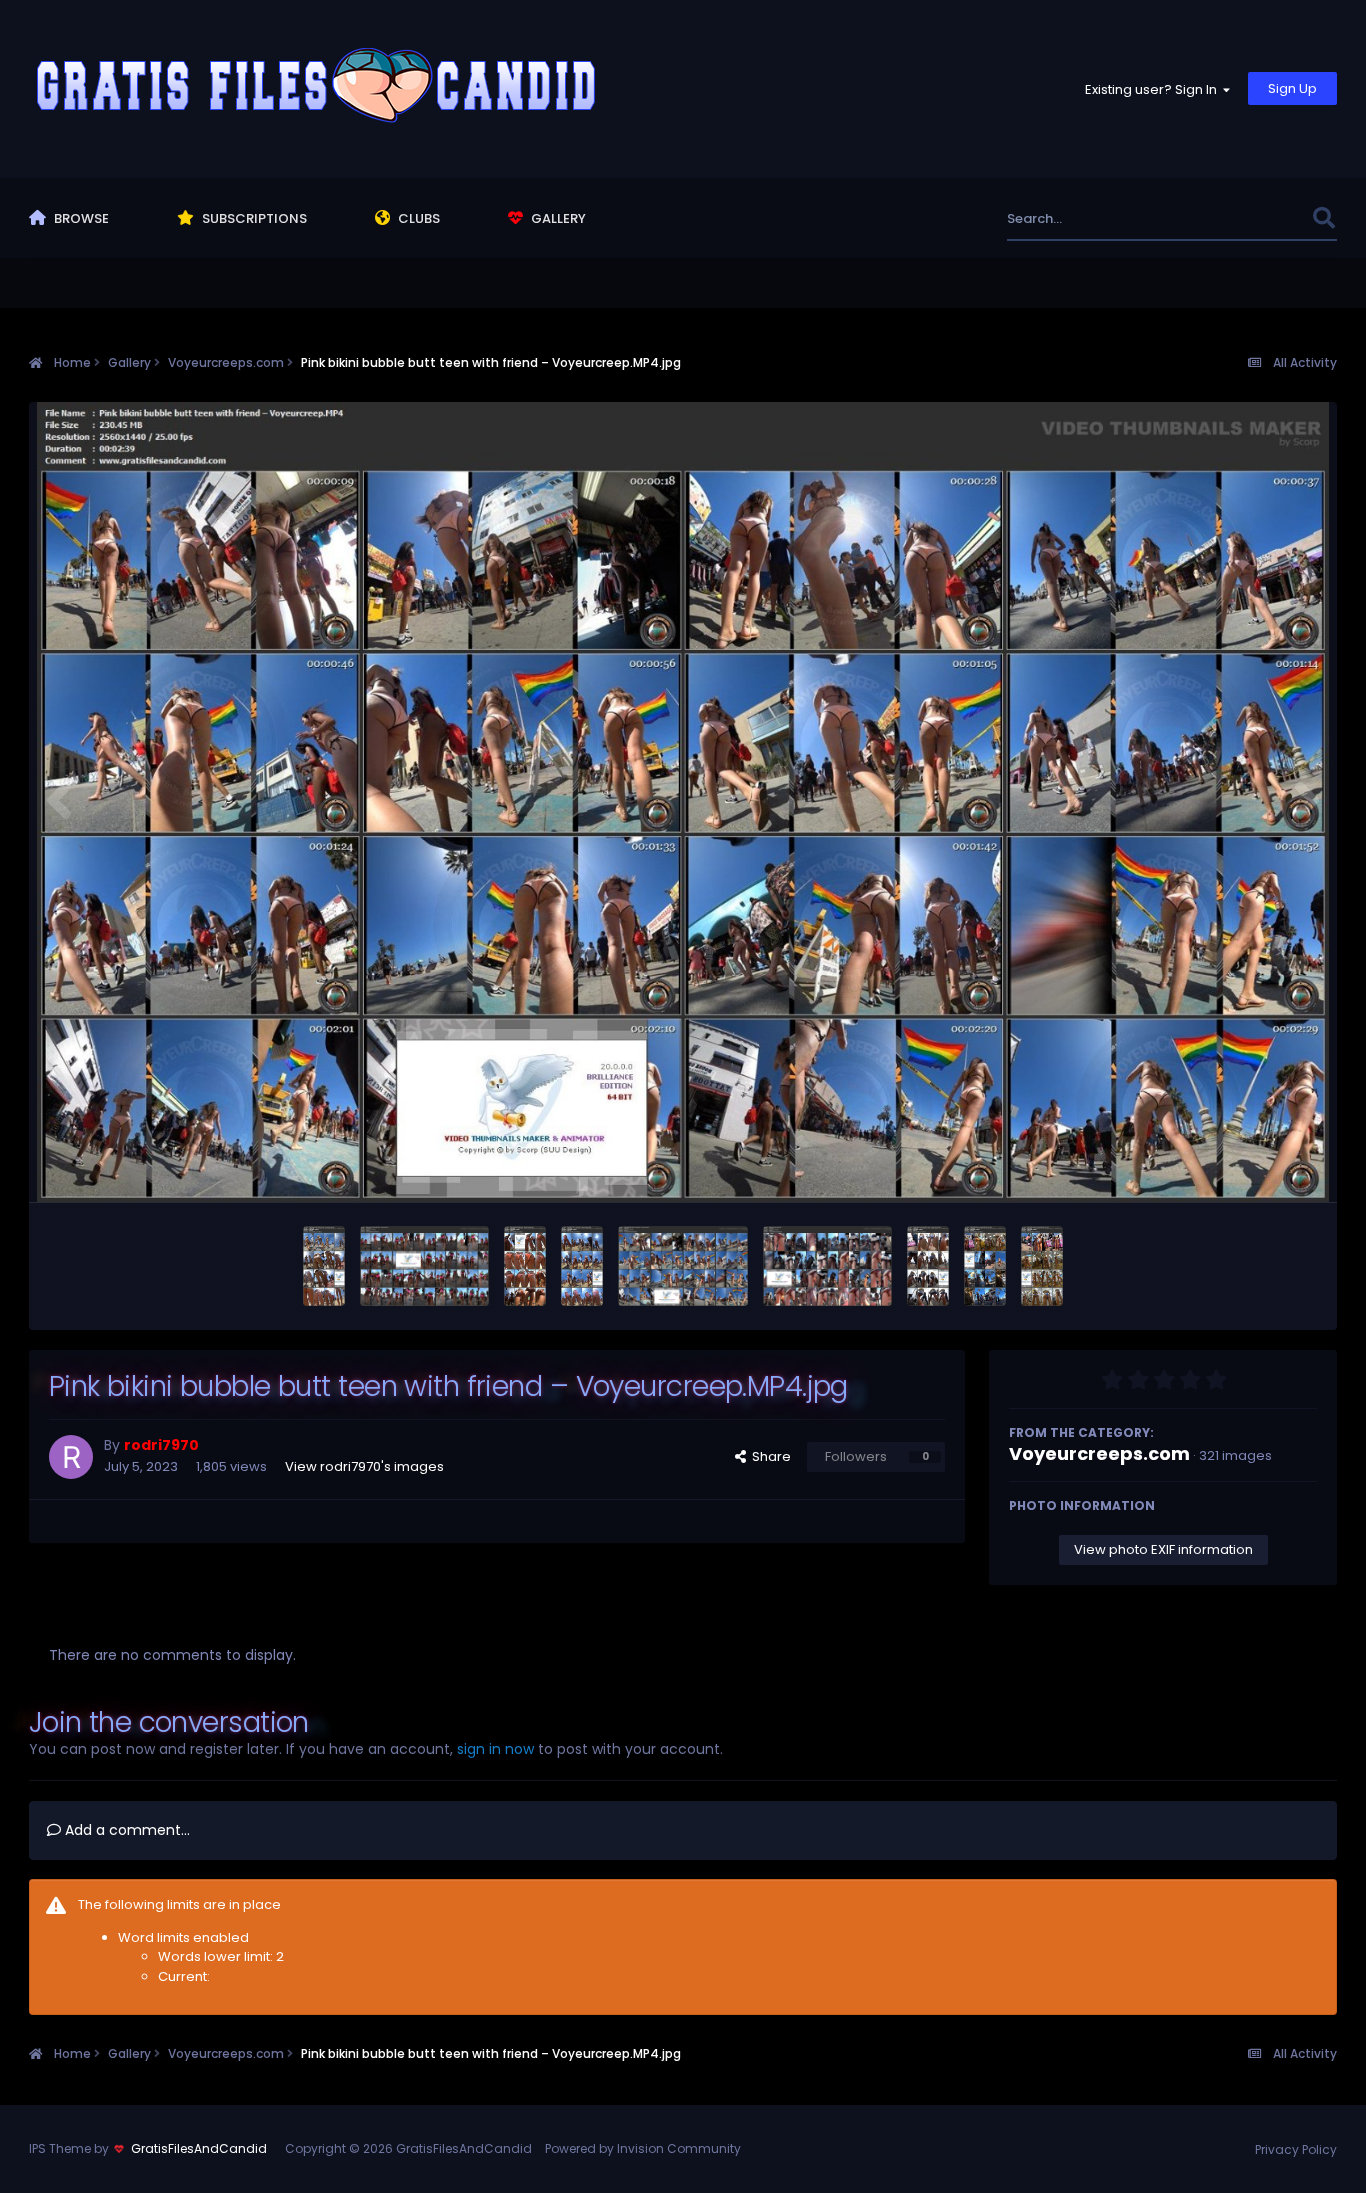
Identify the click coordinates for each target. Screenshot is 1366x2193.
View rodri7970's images (364, 1466)
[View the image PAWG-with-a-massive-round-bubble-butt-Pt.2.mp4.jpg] (985, 1266)
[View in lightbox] (683, 802)
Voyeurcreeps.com (1099, 1453)
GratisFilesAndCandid (199, 2148)
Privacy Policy (1296, 2149)
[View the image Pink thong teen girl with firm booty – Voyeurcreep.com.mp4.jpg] (324, 1266)
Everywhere (1249, 218)
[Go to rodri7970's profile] (71, 1457)
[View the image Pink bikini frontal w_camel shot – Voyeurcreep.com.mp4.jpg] (582, 1266)
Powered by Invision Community (643, 2148)
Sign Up (1292, 88)
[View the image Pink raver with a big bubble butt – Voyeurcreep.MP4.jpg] (424, 1266)
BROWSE (80, 218)
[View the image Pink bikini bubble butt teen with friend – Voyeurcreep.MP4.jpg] (682, 1266)
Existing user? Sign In (1154, 89)
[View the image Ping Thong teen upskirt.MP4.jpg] (827, 1266)
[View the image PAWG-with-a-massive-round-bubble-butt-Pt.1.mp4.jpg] (1042, 1266)
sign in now (495, 1749)
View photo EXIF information (1163, 1549)
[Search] (1323, 218)
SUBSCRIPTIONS (253, 218)
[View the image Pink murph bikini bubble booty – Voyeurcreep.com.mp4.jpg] (525, 1266)
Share (768, 1456)
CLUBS (417, 218)
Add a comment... (125, 1830)
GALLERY (557, 218)
